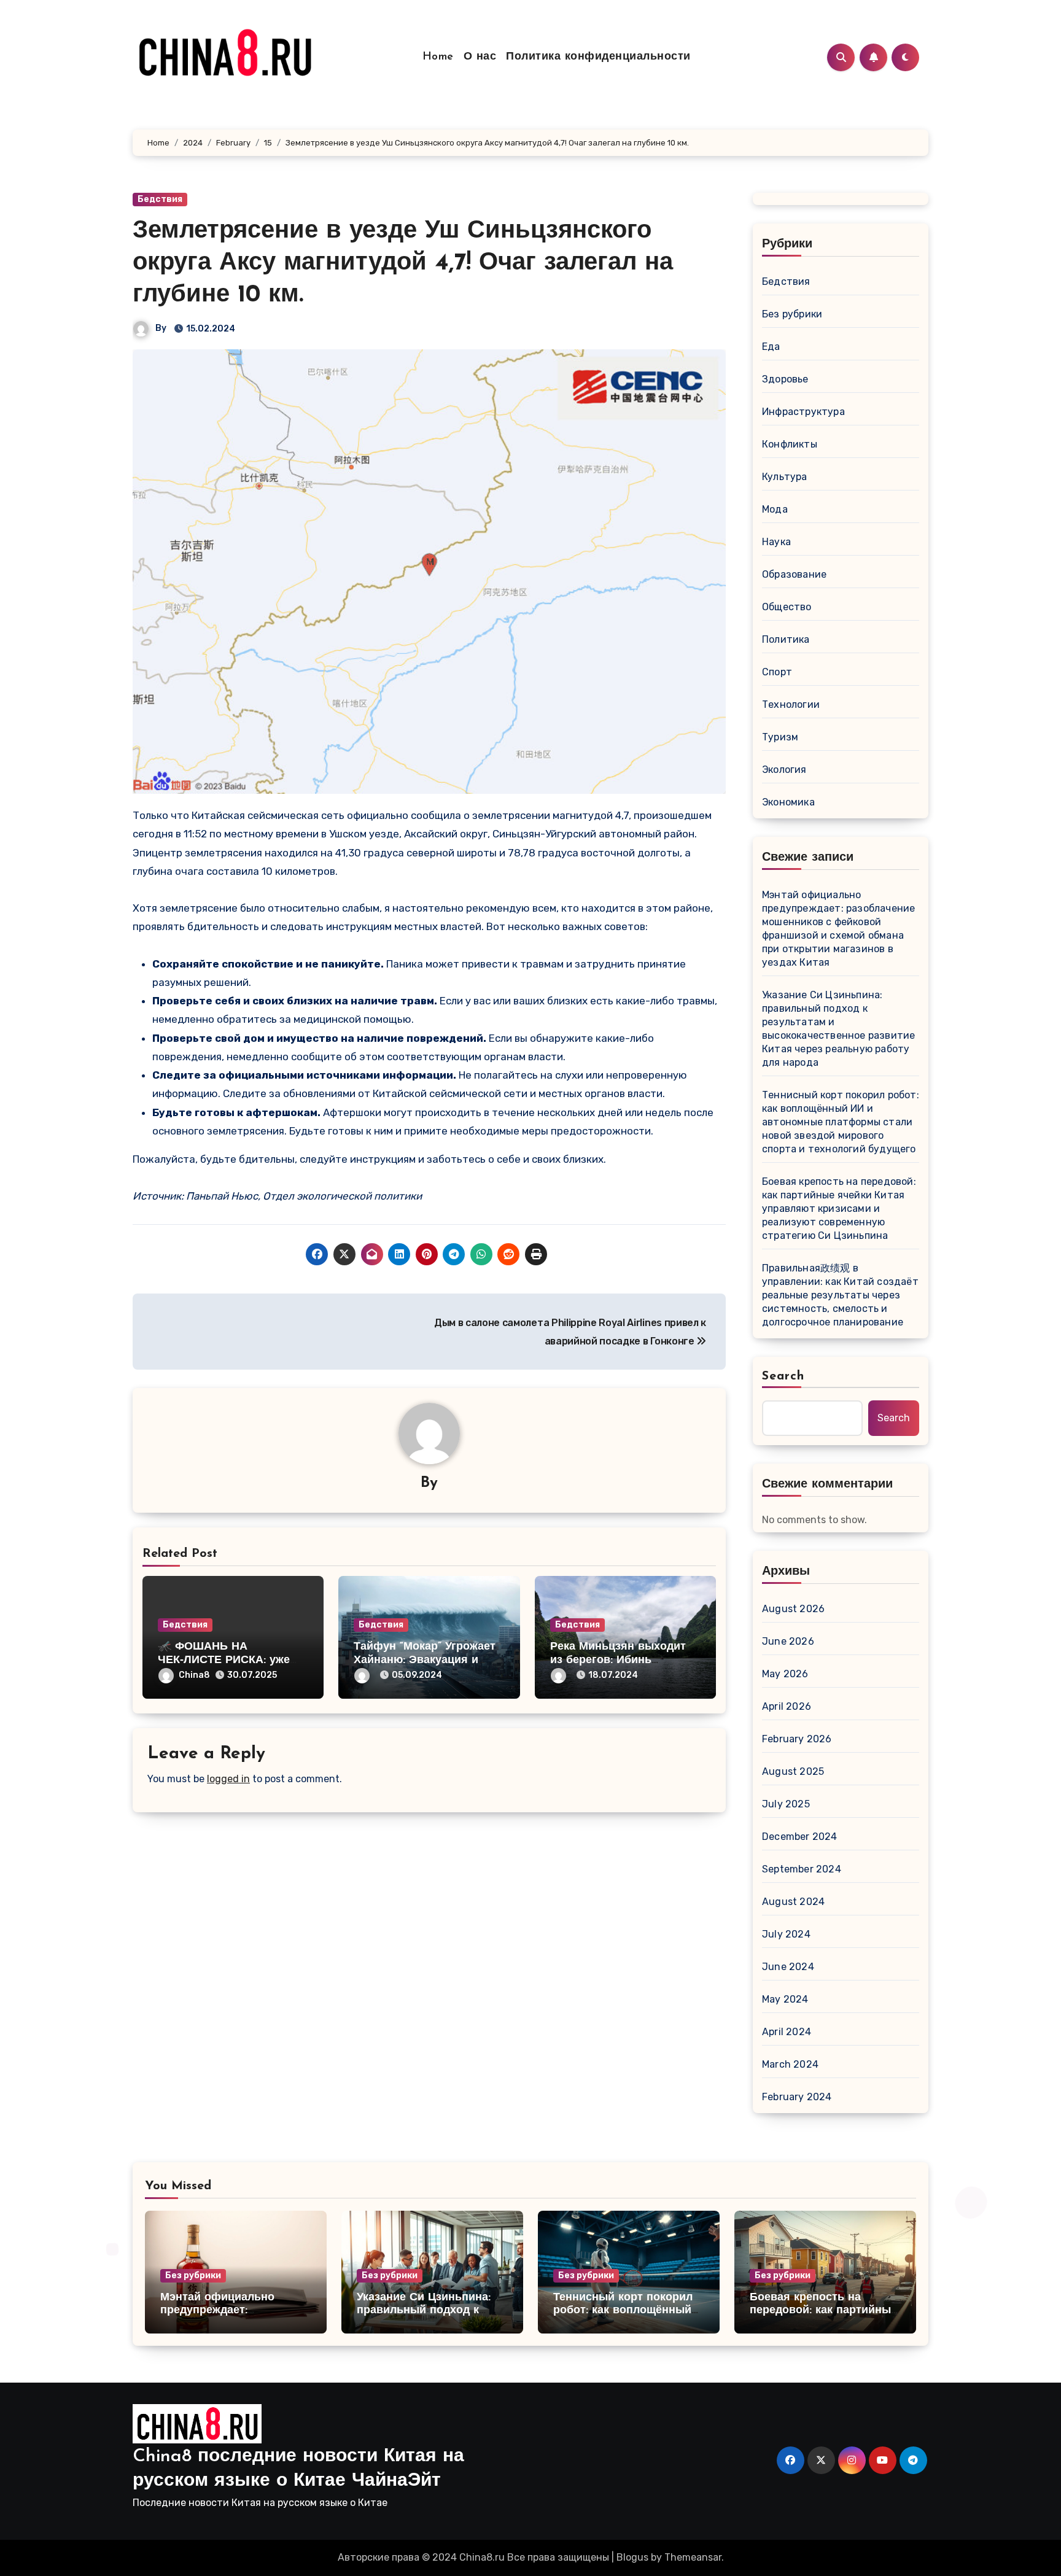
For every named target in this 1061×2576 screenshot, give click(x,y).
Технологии (791, 704)
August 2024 (793, 1902)
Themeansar (693, 2557)
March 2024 (790, 2064)
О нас (480, 57)
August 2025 (793, 1771)
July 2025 (786, 1804)
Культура (785, 477)
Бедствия (160, 199)
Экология (784, 770)
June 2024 (788, 1967)
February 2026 (797, 1739)
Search (783, 1376)
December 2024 (800, 1837)
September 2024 (802, 1869)
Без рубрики (792, 314)
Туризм (780, 737)
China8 (194, 1675)
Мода (775, 509)
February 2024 (797, 2097)
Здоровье (785, 379)
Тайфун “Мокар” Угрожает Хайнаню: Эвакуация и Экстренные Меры (425, 1660)
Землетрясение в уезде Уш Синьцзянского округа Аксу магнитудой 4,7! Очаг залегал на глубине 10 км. (403, 263)
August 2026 (793, 1609)
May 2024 (785, 1999)
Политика (786, 639)
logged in (228, 1779)
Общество (787, 607)
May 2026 (785, 1674)
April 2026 (787, 1706)
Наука (776, 542)
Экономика (788, 802)
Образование (794, 574)
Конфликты (790, 444)
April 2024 (787, 2032)
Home (438, 57)
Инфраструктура (803, 412)
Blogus (632, 2557)
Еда (771, 347)
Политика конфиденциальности (598, 57)
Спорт (777, 672)
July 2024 (786, 1934)
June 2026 (788, 1641)
